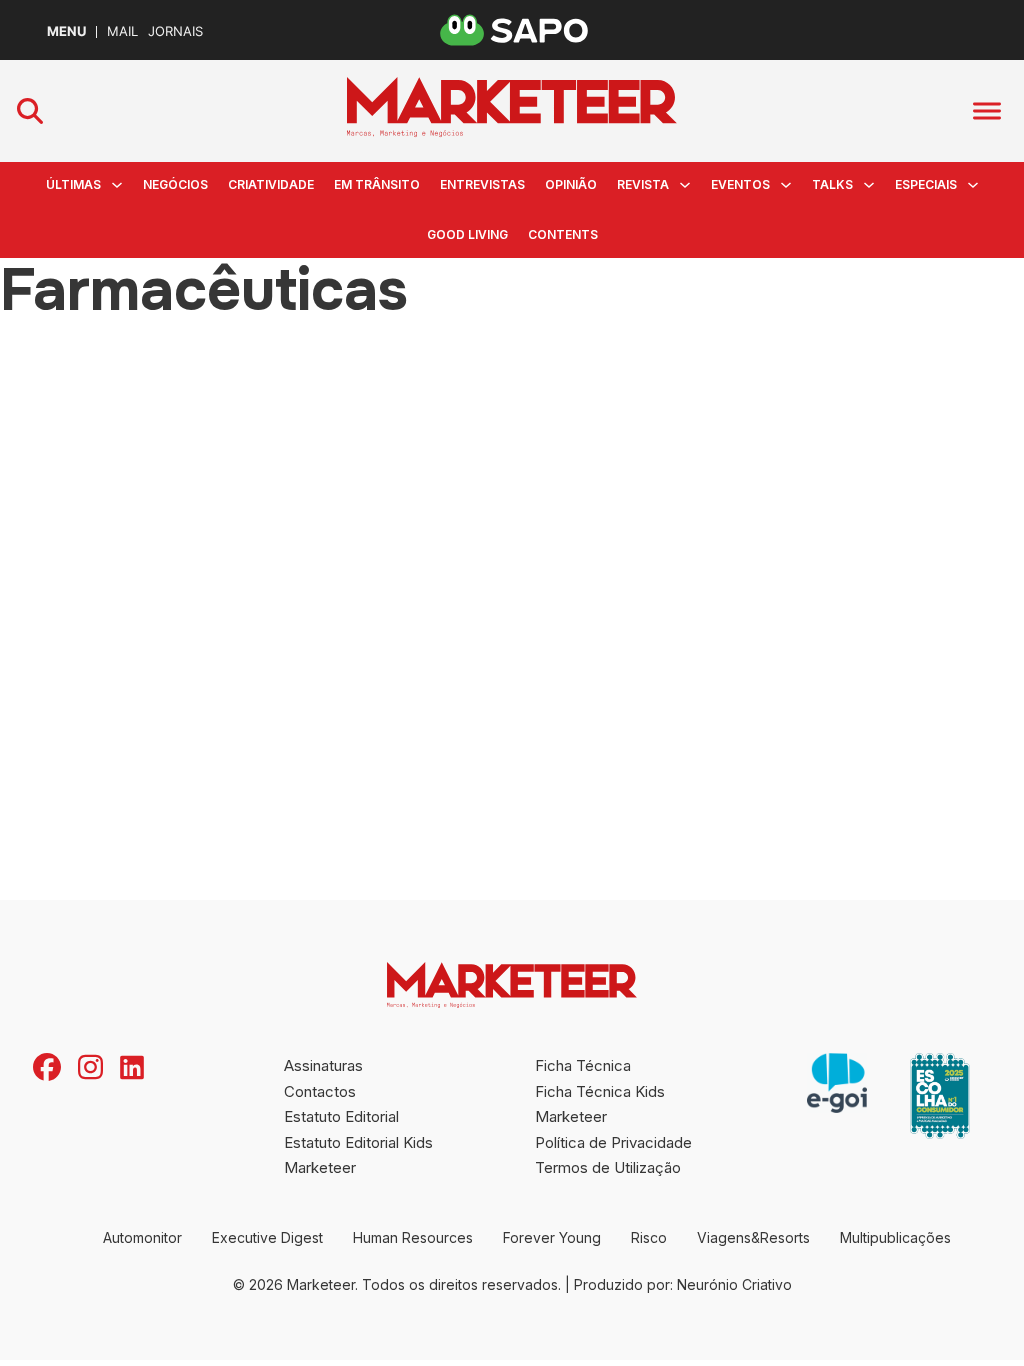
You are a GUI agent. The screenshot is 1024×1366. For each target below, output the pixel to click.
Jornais (175, 31)
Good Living (467, 234)
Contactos (320, 1091)
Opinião (571, 184)
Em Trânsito (377, 184)
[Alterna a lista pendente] (117, 185)
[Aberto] (987, 111)
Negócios (175, 184)
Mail (122, 31)
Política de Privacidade (613, 1142)
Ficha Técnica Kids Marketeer (600, 1104)
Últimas (73, 184)
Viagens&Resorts (753, 1237)
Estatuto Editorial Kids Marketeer (358, 1155)
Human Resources (413, 1237)
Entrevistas (482, 184)
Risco (649, 1237)
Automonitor (142, 1237)
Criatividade (271, 184)
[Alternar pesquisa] (30, 111)
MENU (66, 31)
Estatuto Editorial (341, 1116)
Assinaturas (323, 1065)
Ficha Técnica (583, 1065)
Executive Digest (267, 1237)
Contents (563, 234)
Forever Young (552, 1237)
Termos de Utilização (608, 1167)
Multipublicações (895, 1237)
